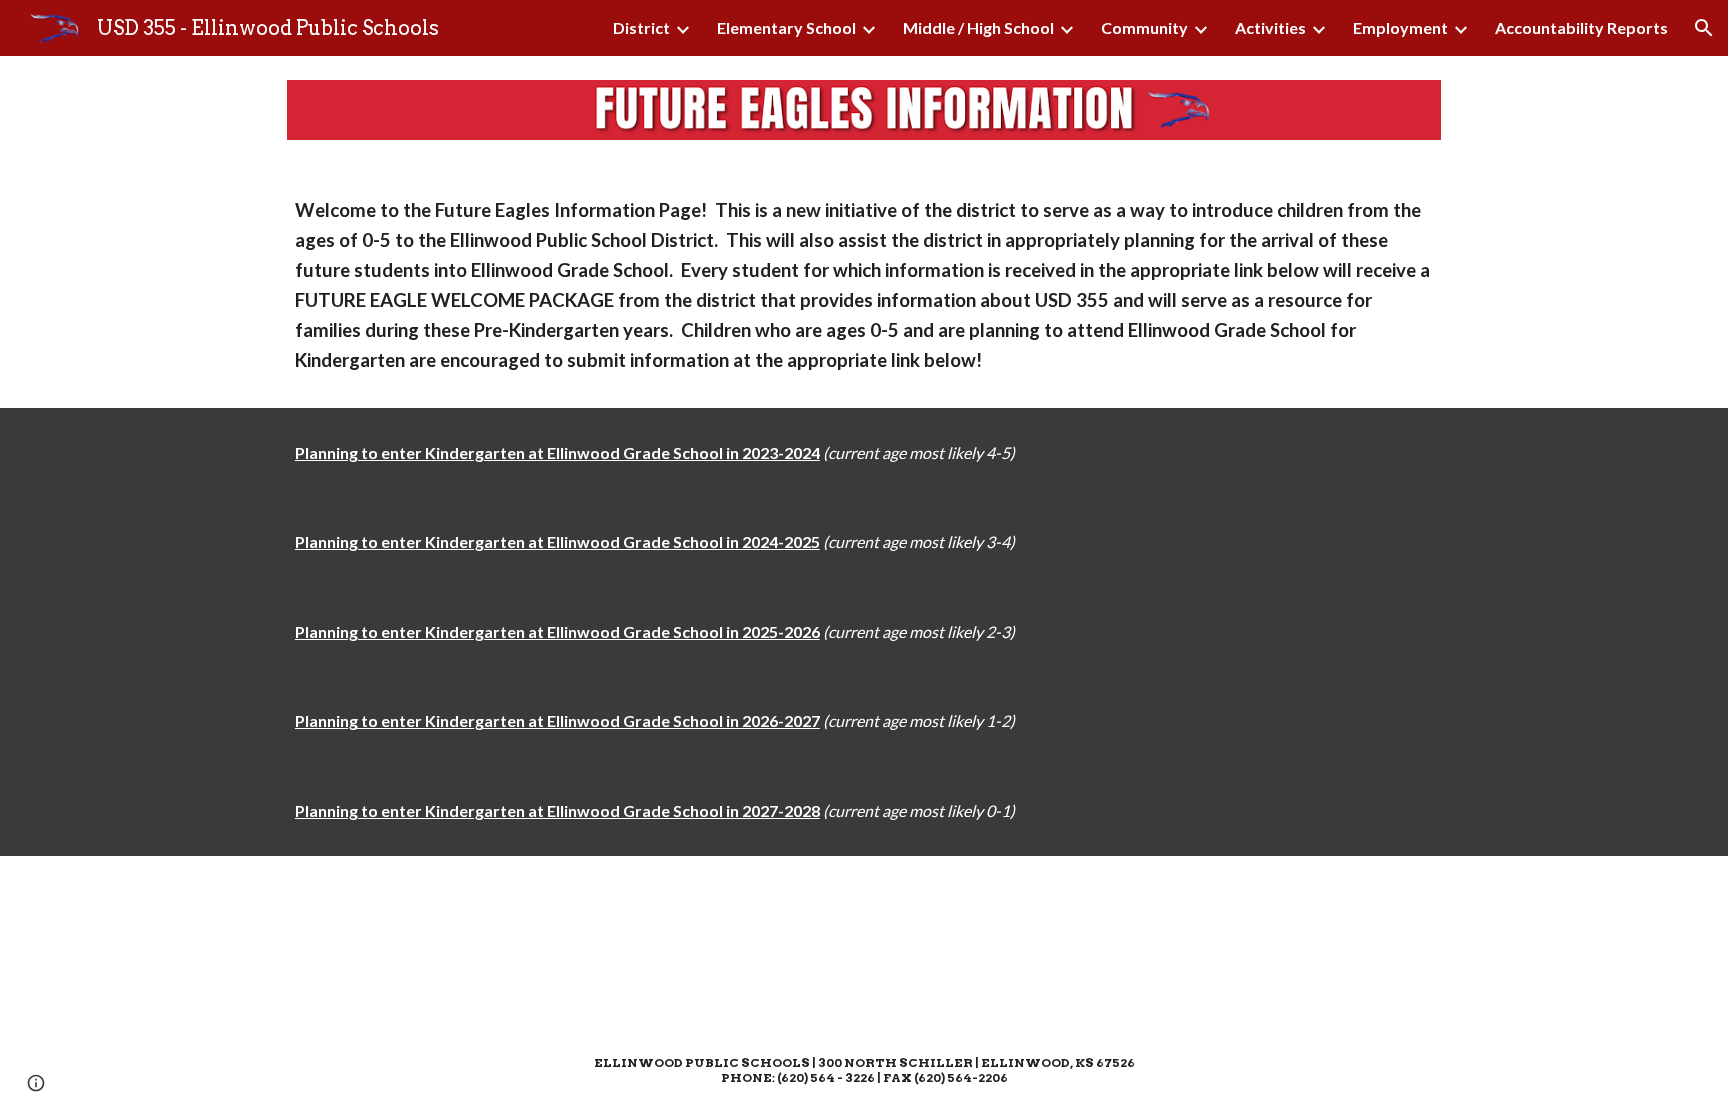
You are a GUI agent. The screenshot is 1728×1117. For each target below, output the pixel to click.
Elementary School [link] (786, 27)
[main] (864, 285)
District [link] (641, 27)
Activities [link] (1270, 27)
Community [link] (1144, 27)
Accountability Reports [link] (1581, 27)
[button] (1704, 28)
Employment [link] (1400, 27)
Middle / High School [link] (978, 27)
